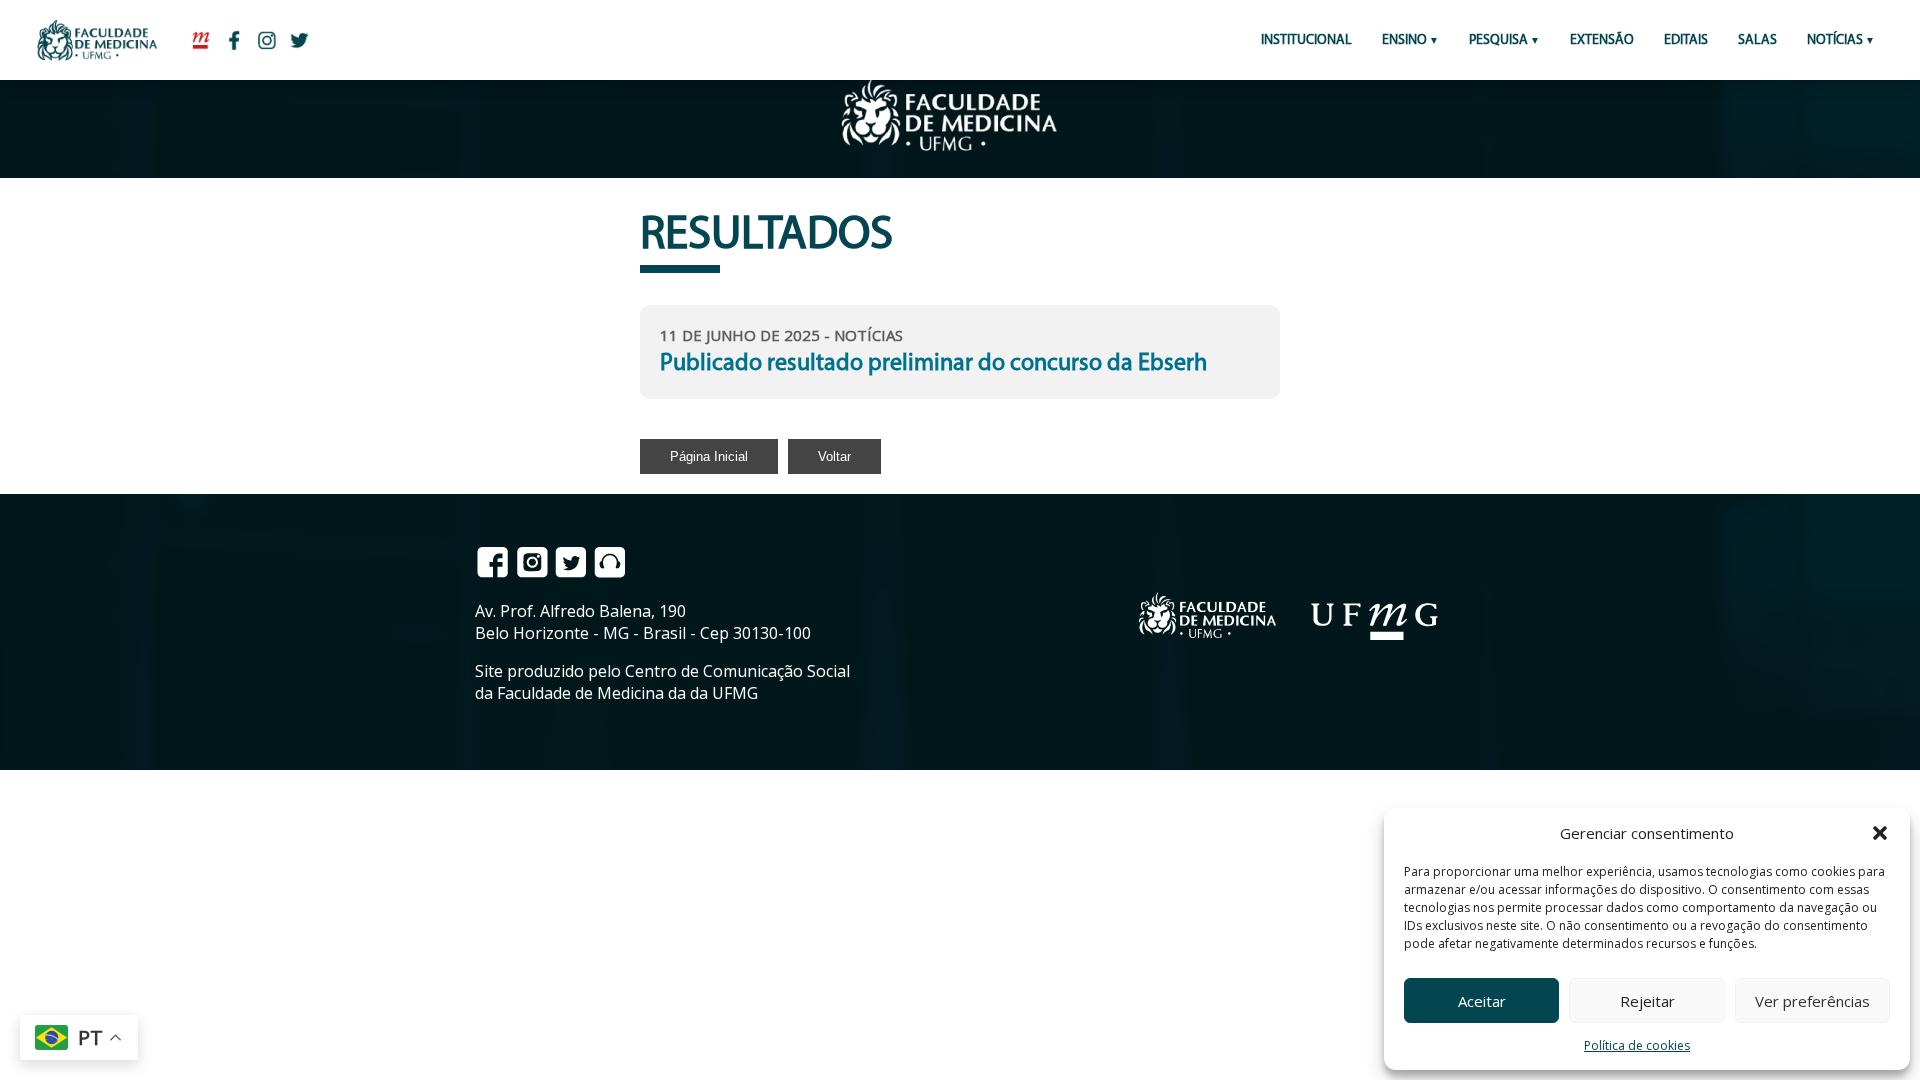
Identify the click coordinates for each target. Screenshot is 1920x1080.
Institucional (1306, 40)
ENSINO (1404, 40)
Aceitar (1482, 1001)
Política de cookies (1637, 1045)
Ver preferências (1812, 1001)
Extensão (1602, 40)
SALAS (1757, 40)
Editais (1686, 40)
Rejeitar (1647, 1001)
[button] (1880, 833)
